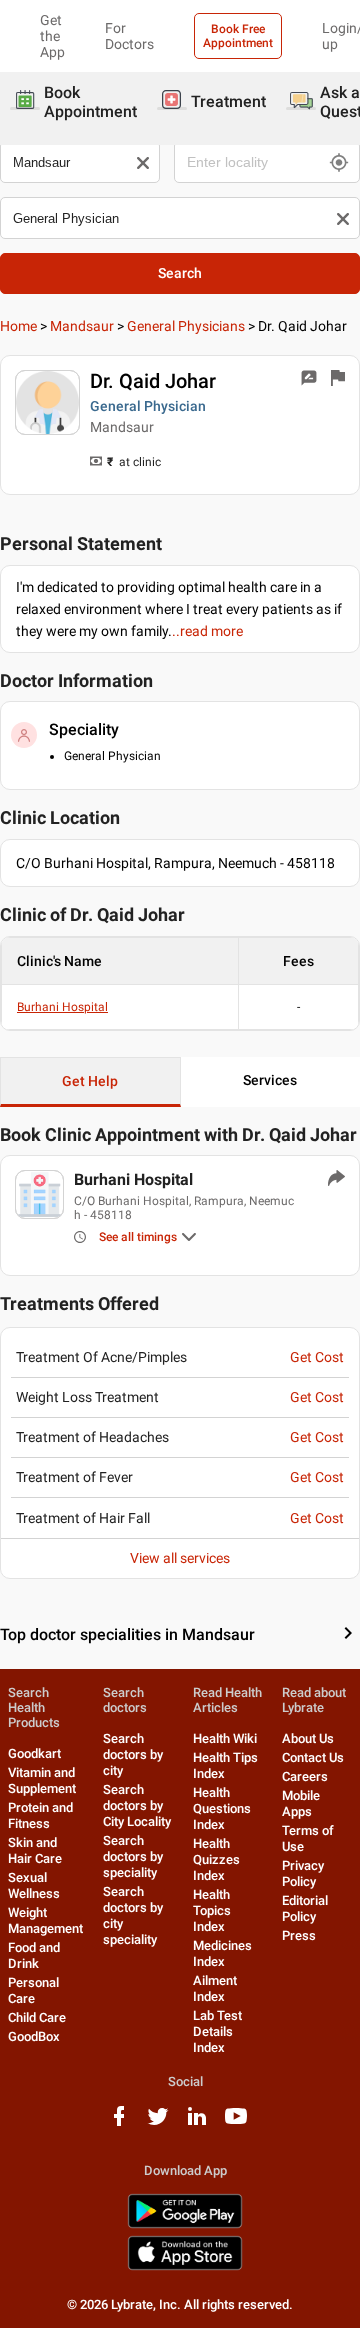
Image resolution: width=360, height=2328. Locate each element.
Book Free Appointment (238, 36)
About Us (308, 1738)
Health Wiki (225, 1738)
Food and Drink (34, 1955)
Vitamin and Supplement (42, 1780)
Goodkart (34, 1753)
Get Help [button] (90, 1081)
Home (18, 326)
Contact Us (313, 1757)
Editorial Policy (305, 1908)
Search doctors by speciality (133, 1856)
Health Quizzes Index (216, 1859)
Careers (305, 1776)
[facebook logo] (119, 2123)
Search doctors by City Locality (137, 1805)
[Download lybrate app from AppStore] (185, 2266)
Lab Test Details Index (217, 2031)
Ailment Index (215, 1988)
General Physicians (186, 326)
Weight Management (45, 1920)
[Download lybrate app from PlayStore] (185, 2224)
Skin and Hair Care (35, 1850)
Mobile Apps (301, 1803)
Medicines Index (222, 1953)
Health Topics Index (212, 1910)
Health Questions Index (222, 1808)
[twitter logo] (158, 2123)
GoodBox (34, 2036)
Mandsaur (82, 326)
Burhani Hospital (62, 1007)
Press (299, 1935)
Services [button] (270, 1080)
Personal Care (33, 1990)
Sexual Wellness (34, 1885)
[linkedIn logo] (197, 2123)
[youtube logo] (236, 2123)
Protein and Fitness (40, 1815)
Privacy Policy (303, 1873)
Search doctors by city (133, 1754)
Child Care (37, 2017)
